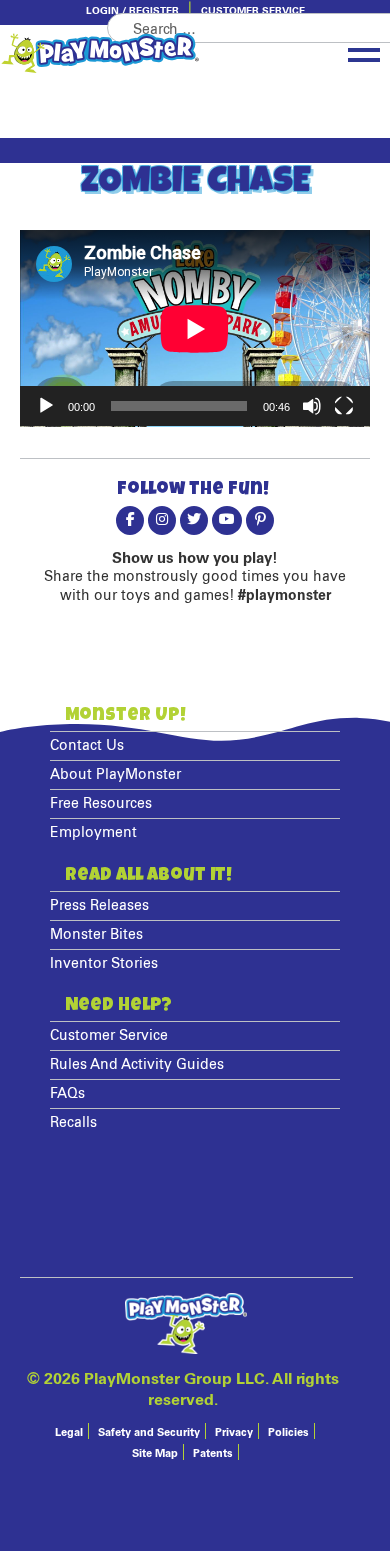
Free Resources (101, 804)
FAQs (67, 1094)
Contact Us (87, 746)
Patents (213, 1453)
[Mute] (312, 406)
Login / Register (132, 11)
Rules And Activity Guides (137, 1065)
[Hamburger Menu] (364, 51)
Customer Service (253, 11)
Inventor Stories (104, 964)
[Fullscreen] (344, 406)
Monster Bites (96, 935)
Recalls (73, 1123)
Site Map (155, 1453)
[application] (195, 328)
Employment (93, 833)
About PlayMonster (115, 775)
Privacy (234, 1432)
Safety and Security (149, 1432)
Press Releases (99, 906)
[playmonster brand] (135, 53)
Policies (288, 1432)
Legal (69, 1432)
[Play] (46, 406)
